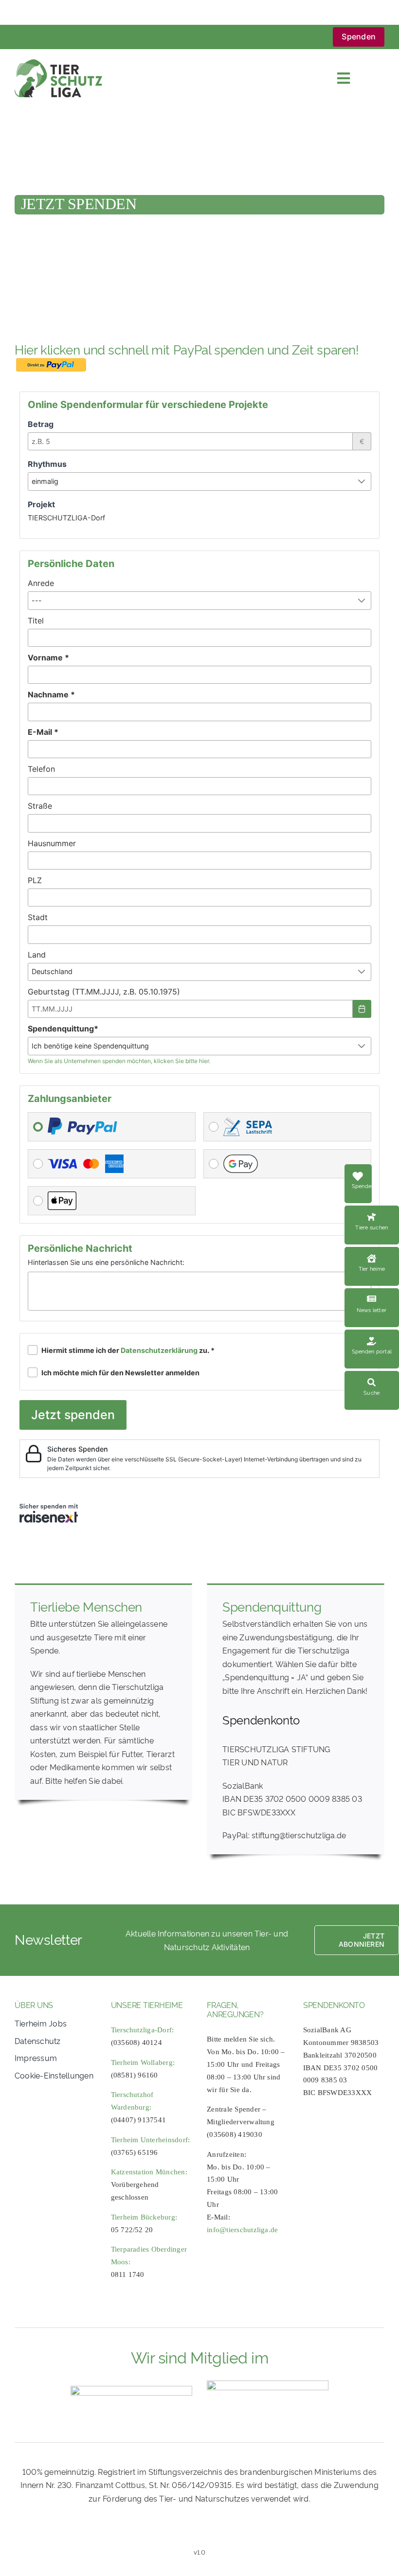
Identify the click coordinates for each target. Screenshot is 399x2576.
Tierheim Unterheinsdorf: (151, 2140)
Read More (372, 1211)
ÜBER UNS (34, 2005)
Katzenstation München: (149, 2172)
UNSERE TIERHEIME (147, 2005)
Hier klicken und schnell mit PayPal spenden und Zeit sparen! (188, 349)
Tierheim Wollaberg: (143, 2062)
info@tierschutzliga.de (242, 2230)
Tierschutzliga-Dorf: (143, 2030)
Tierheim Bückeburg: (144, 2217)
